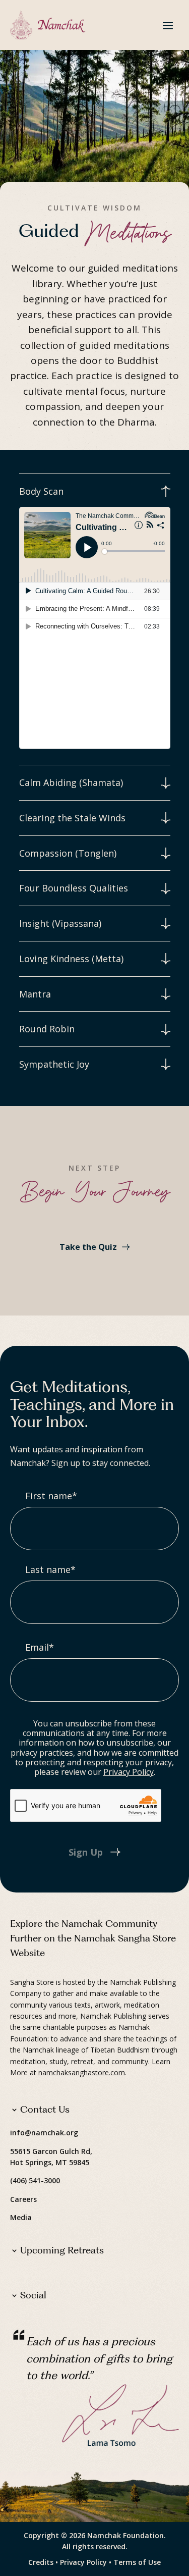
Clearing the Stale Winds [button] (72, 818)
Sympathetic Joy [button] (54, 1064)
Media (21, 2217)
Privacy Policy (129, 1772)
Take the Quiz (88, 1247)
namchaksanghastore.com (82, 2072)
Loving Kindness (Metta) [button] (71, 959)
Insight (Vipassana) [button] (60, 924)
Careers (23, 2199)
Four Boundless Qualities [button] (74, 888)
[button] (168, 25)
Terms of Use (137, 2562)
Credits (41, 2562)
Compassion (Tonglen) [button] (68, 853)
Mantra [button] (35, 994)
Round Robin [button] (47, 1029)
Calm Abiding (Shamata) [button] (71, 783)
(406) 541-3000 (35, 2180)
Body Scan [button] (41, 491)
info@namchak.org (44, 2133)
